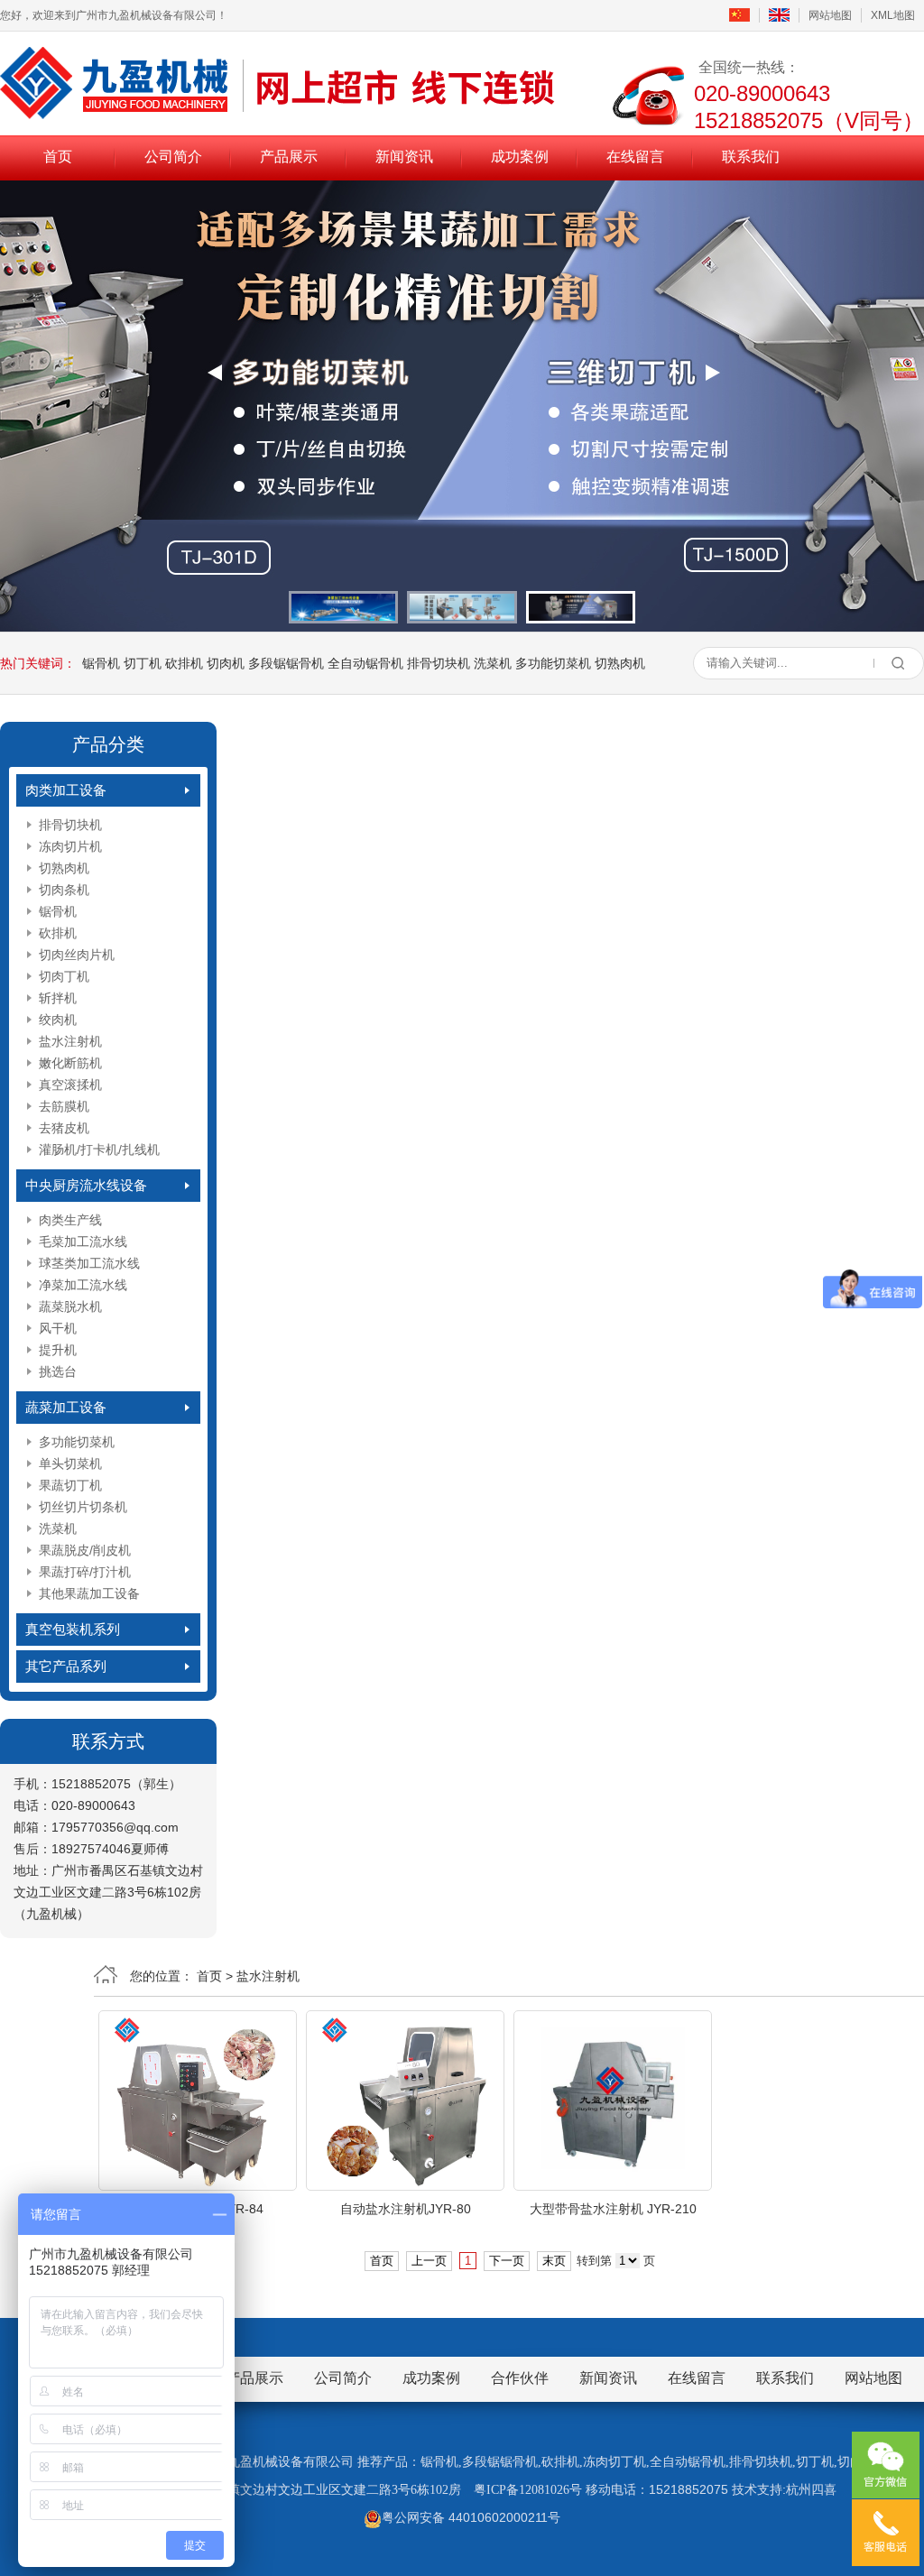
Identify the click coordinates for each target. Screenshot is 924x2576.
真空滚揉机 (70, 1085)
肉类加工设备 (66, 790)
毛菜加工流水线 (83, 1242)
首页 (58, 157)
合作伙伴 (520, 2378)
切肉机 (226, 663)
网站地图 (830, 15)
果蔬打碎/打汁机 (85, 1572)
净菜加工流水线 (83, 1285)
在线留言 (635, 157)
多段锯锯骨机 (286, 663)
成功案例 (520, 157)
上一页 (429, 2261)
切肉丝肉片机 (77, 955)
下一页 (507, 2261)
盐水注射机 (70, 1041)
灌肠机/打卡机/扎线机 (99, 1150)
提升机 (58, 1350)
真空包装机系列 (73, 1629)
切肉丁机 (64, 976)
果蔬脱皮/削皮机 (85, 1550)
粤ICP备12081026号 (528, 2490)
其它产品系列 (66, 1666)
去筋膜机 (64, 1106)
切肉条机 (64, 890)
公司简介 (173, 157)
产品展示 (289, 157)
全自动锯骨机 (365, 663)
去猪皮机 (64, 1128)
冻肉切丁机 (614, 2462)
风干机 (58, 1328)
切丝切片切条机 (83, 1507)
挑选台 (58, 1371)
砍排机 (184, 663)
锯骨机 (101, 663)
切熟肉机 (620, 663)
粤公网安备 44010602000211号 (471, 2517)
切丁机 (143, 663)
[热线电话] (886, 2533)
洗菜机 (493, 663)
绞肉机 (58, 1020)
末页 (554, 2261)
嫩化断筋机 (70, 1063)
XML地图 (893, 15)
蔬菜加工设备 (66, 1407)
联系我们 (751, 157)
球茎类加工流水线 (89, 1263)
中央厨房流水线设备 (86, 1185)
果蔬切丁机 (70, 1485)
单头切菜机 (70, 1463)
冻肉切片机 (70, 846)
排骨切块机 (439, 663)
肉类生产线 (70, 1220)
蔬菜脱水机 (70, 1306)
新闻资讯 (404, 157)
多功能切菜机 (553, 663)
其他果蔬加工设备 (89, 1593)
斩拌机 (58, 998)
